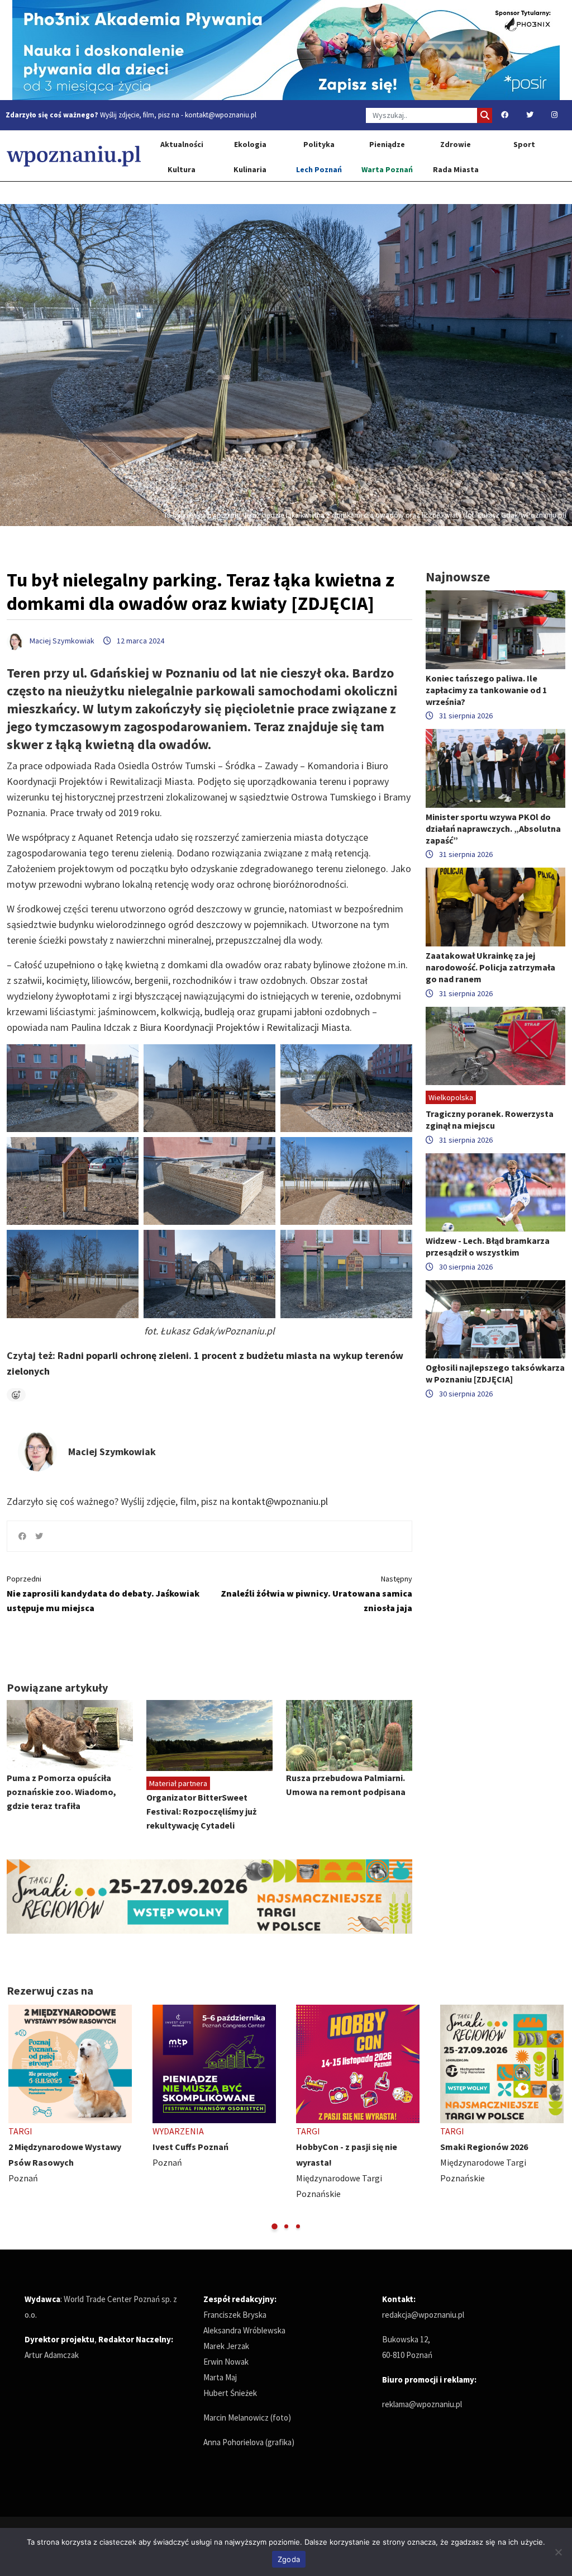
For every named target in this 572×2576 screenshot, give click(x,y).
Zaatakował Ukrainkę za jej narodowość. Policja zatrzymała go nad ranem (490, 967)
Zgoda (289, 2559)
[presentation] (16, 2118)
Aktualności (182, 144)
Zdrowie (456, 144)
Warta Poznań (387, 169)
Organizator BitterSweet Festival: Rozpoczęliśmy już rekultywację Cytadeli (201, 1811)
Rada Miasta (456, 169)
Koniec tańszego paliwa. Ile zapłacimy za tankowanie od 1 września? (486, 690)
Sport (524, 144)
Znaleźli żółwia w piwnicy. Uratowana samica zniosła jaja (316, 1594)
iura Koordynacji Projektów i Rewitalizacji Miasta (248, 1027)
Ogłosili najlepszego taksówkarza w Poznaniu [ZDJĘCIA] (495, 1373)
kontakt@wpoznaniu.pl (221, 115)
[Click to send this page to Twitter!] (39, 1536)
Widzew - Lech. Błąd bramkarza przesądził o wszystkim (488, 1246)
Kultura (182, 169)
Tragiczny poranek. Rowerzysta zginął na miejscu (490, 1119)
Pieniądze (387, 144)
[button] (275, 2226)
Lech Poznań (319, 169)
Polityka (319, 144)
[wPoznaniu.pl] (74, 156)
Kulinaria (250, 169)
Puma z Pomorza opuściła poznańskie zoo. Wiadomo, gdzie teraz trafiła (61, 1792)
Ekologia (250, 144)
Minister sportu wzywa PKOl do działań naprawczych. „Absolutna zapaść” (493, 828)
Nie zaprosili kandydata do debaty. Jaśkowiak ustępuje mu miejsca (103, 1594)
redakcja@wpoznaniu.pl (423, 2315)
